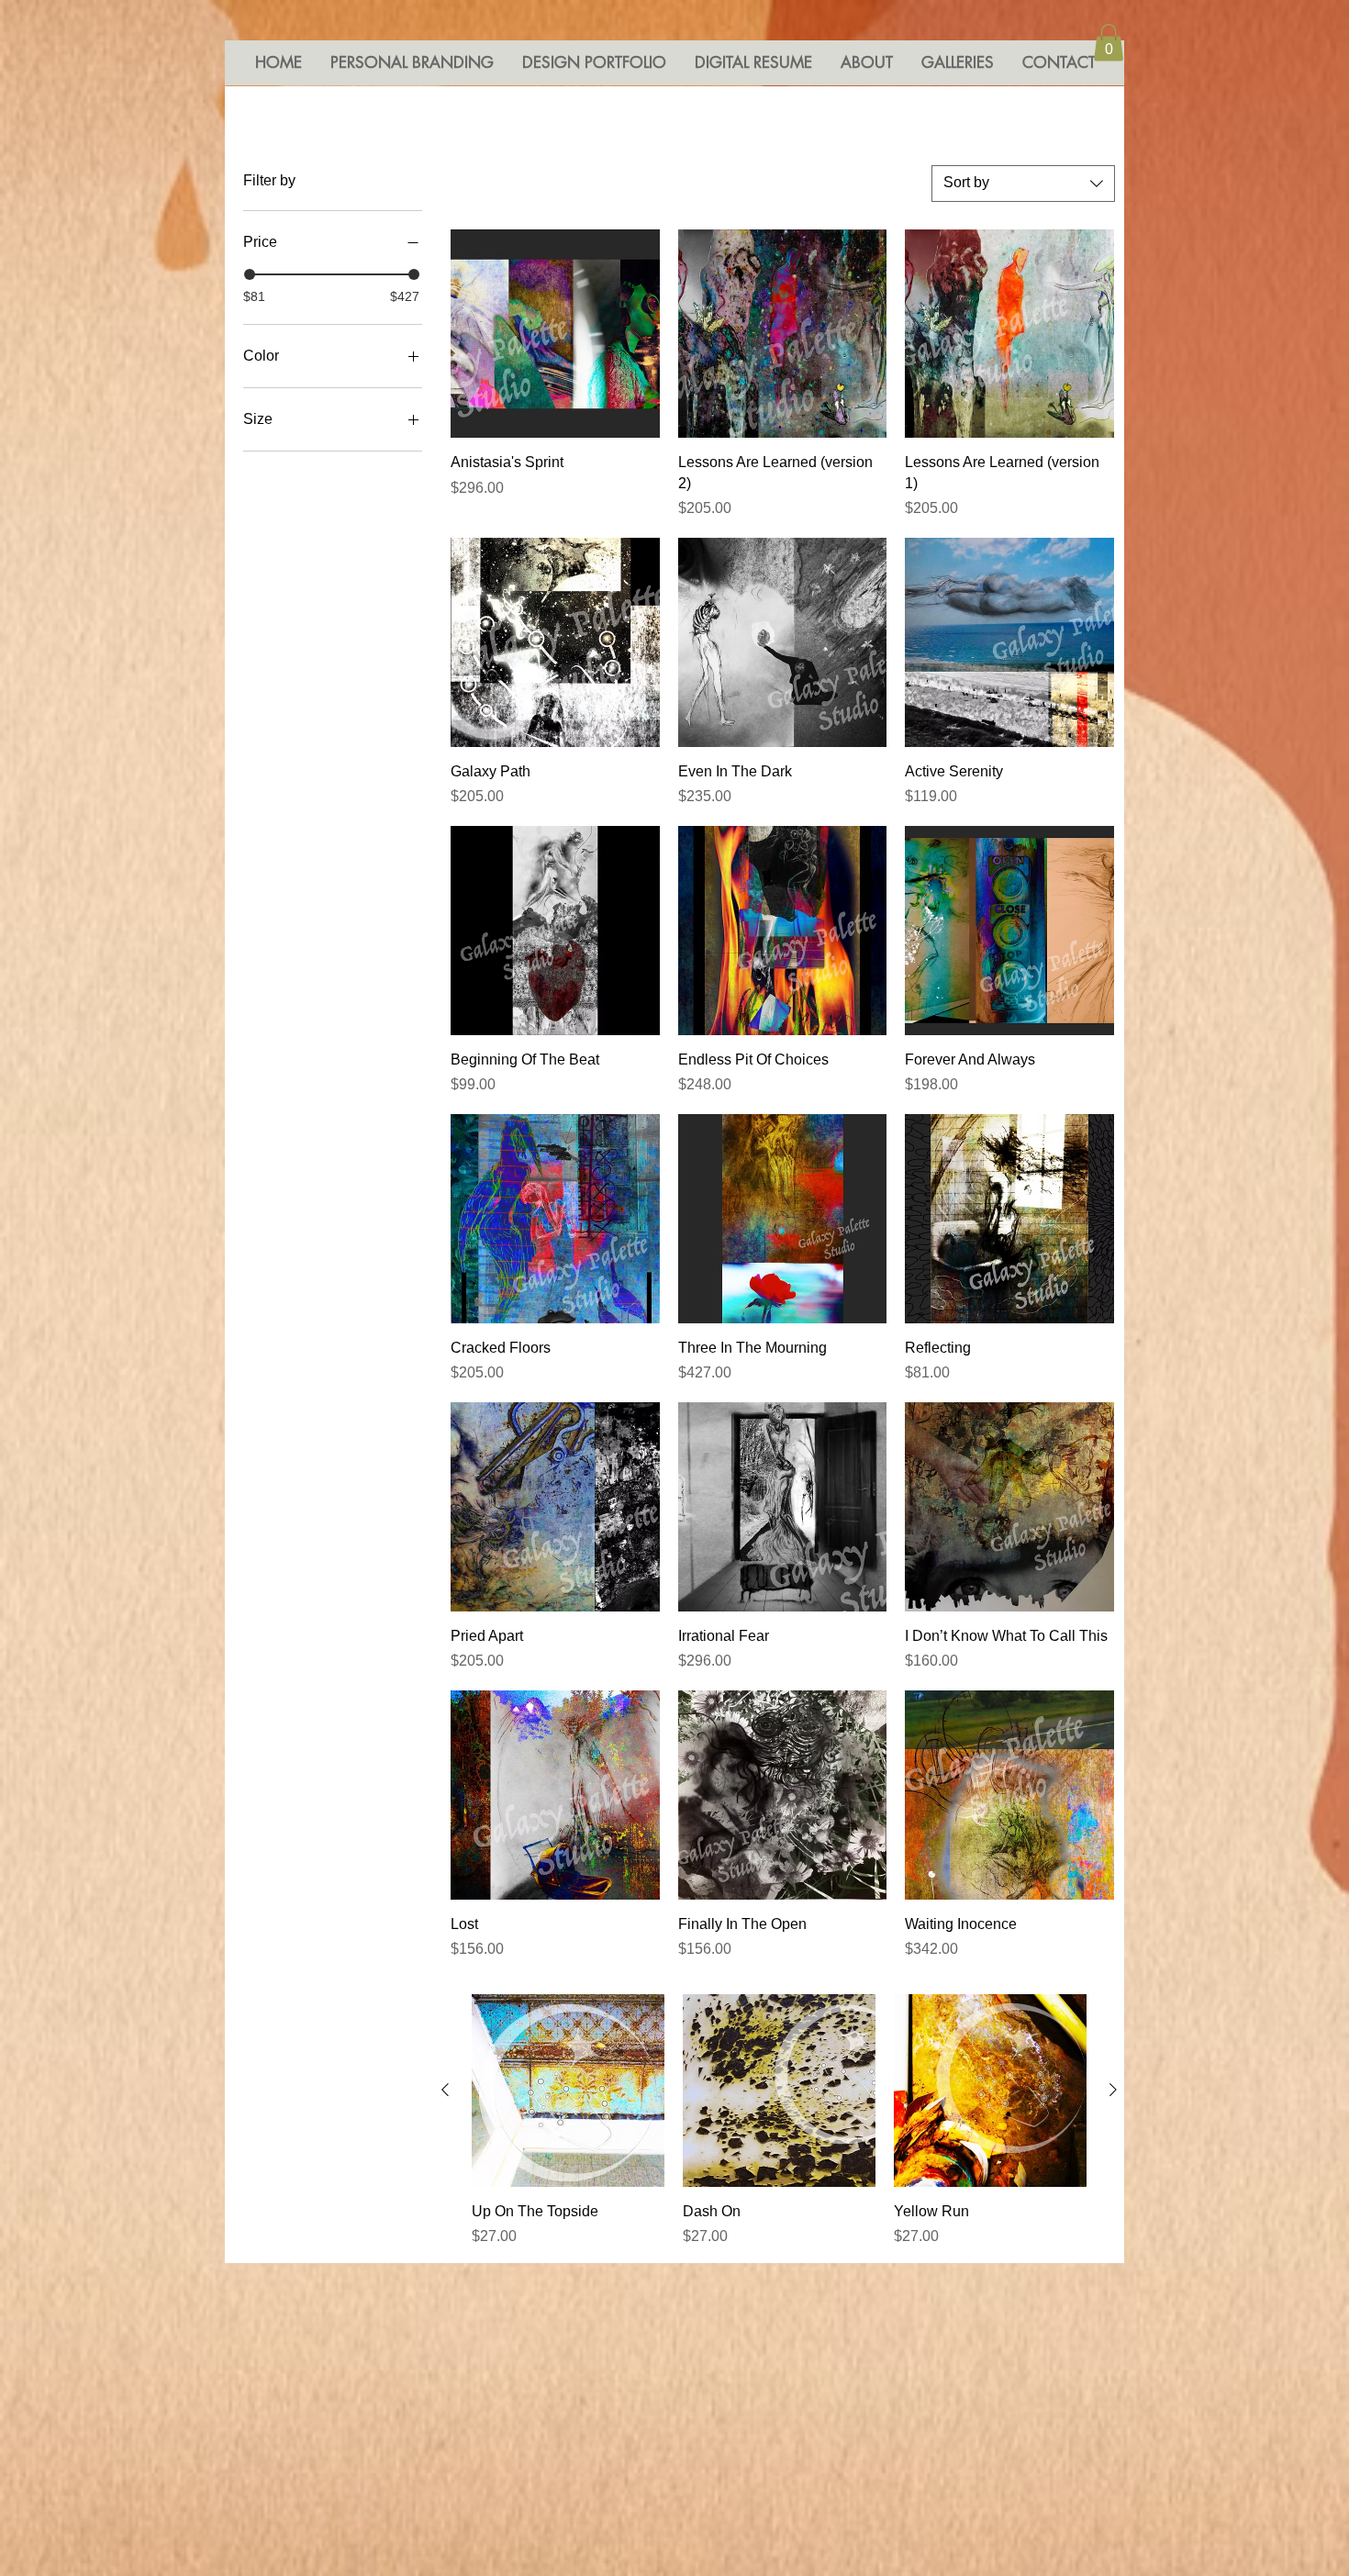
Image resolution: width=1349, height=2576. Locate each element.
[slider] (250, 274)
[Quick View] (555, 334)
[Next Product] (1113, 2090)
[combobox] (1023, 184)
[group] (779, 2121)
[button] (1109, 43)
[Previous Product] (445, 2090)
